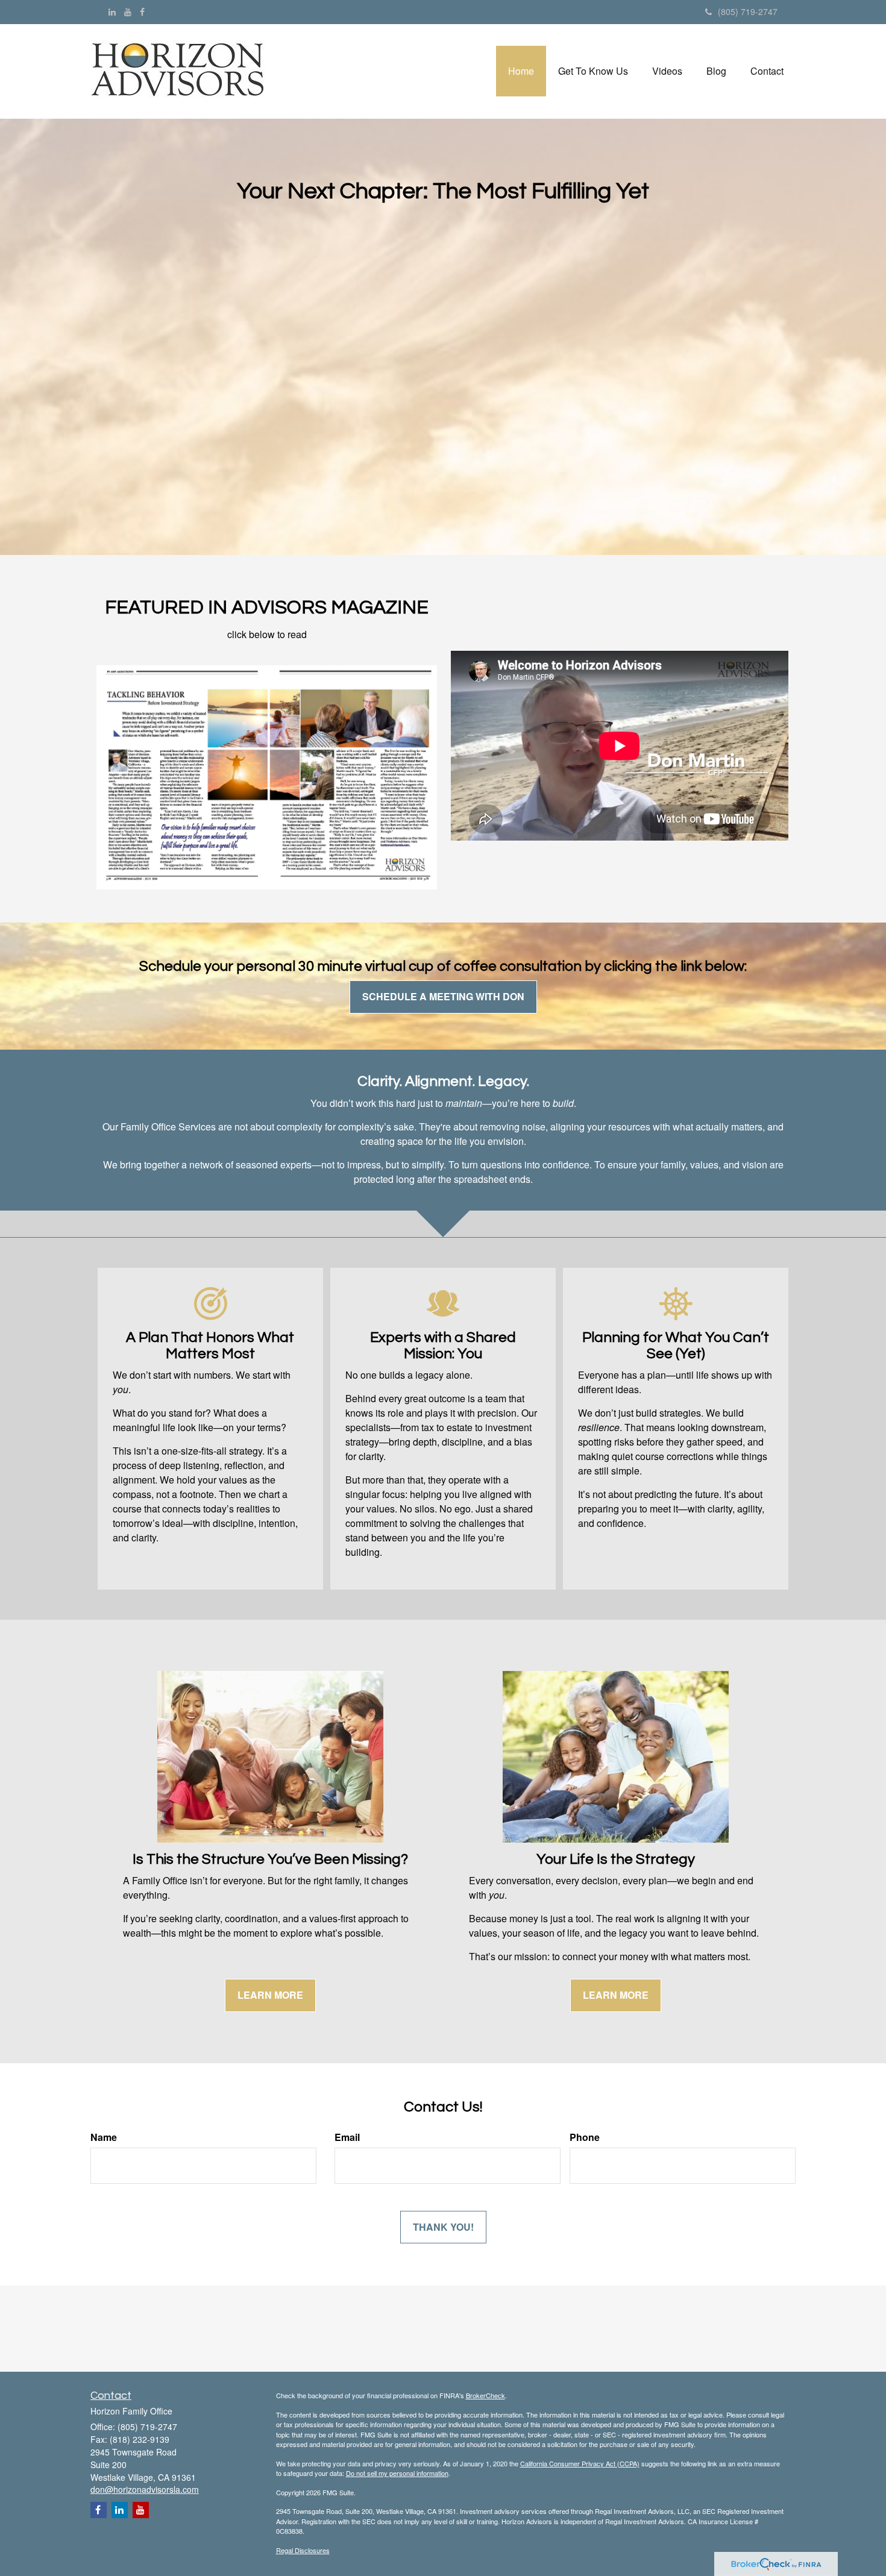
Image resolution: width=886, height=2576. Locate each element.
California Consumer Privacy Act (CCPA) (580, 2463)
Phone (585, 2137)
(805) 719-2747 (748, 11)
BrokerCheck (485, 2395)
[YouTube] (128, 11)
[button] (593, 71)
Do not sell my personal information (397, 2473)
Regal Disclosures (303, 2550)
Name (104, 2137)
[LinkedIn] (112, 11)
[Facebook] (142, 11)
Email (347, 2137)
